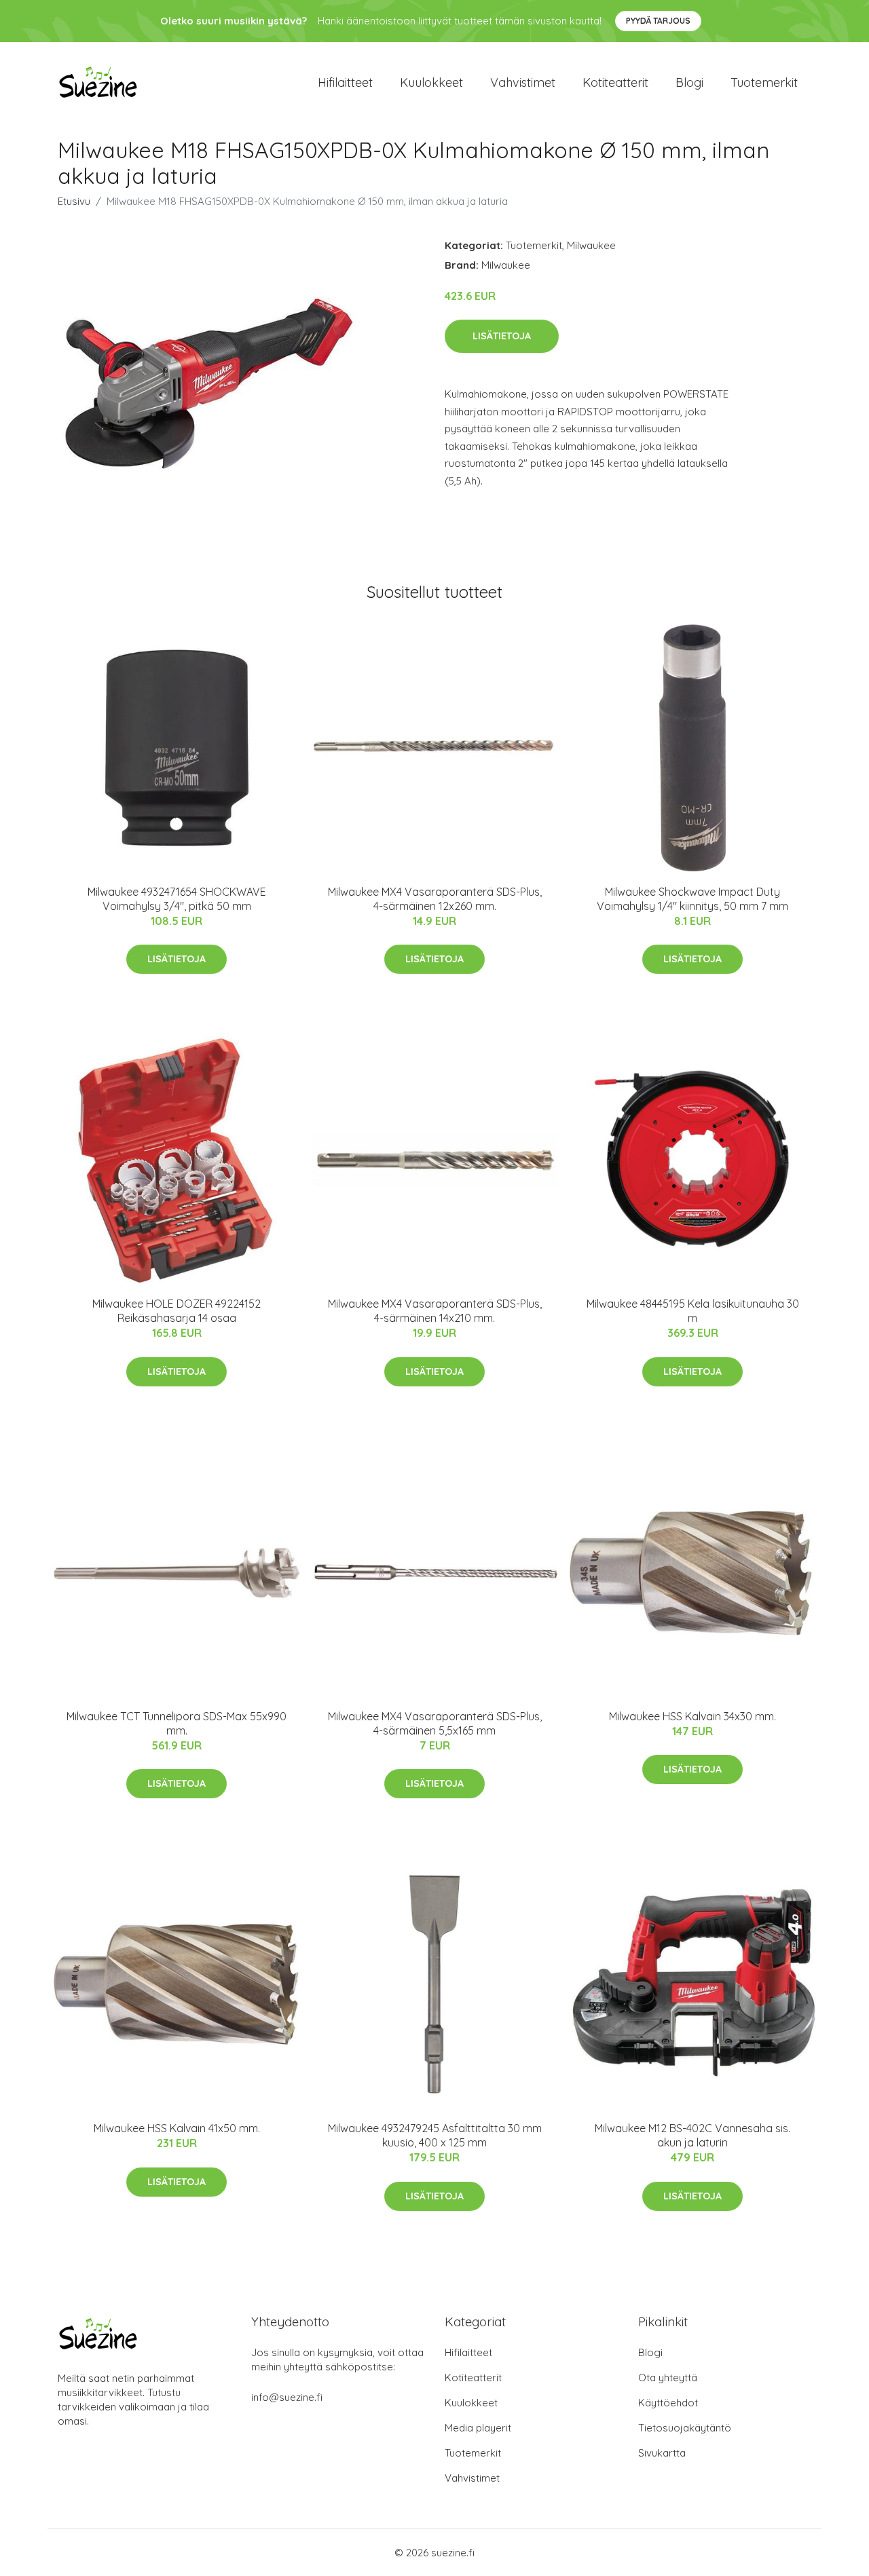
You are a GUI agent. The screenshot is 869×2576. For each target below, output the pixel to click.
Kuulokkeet (431, 82)
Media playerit (478, 2428)
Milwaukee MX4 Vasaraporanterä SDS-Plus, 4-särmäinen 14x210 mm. (435, 1311)
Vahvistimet (523, 82)
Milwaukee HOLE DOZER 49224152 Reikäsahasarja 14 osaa (177, 1311)
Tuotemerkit (764, 82)
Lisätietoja (502, 336)
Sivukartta (662, 2453)
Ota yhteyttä (668, 2378)
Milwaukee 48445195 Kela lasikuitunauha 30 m (693, 1311)
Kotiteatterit (615, 82)
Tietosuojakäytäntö (685, 2428)
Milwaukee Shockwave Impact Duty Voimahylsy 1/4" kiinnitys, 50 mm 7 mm (692, 899)
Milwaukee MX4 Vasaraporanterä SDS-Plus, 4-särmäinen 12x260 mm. (435, 899)
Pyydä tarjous (658, 21)
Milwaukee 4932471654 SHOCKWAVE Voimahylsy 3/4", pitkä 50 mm (177, 899)
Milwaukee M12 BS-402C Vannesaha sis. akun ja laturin (692, 2135)
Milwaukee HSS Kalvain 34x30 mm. (692, 1716)
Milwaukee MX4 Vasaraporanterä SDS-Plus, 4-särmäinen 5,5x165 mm (435, 1723)
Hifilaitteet (345, 82)
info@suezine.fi (287, 2397)
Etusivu (74, 201)
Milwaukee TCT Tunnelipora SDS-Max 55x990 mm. (177, 1723)
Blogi (689, 82)
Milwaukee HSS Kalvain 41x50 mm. (177, 2128)
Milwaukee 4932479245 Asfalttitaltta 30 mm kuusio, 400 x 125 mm (435, 2135)
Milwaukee (591, 245)
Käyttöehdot (668, 2403)
